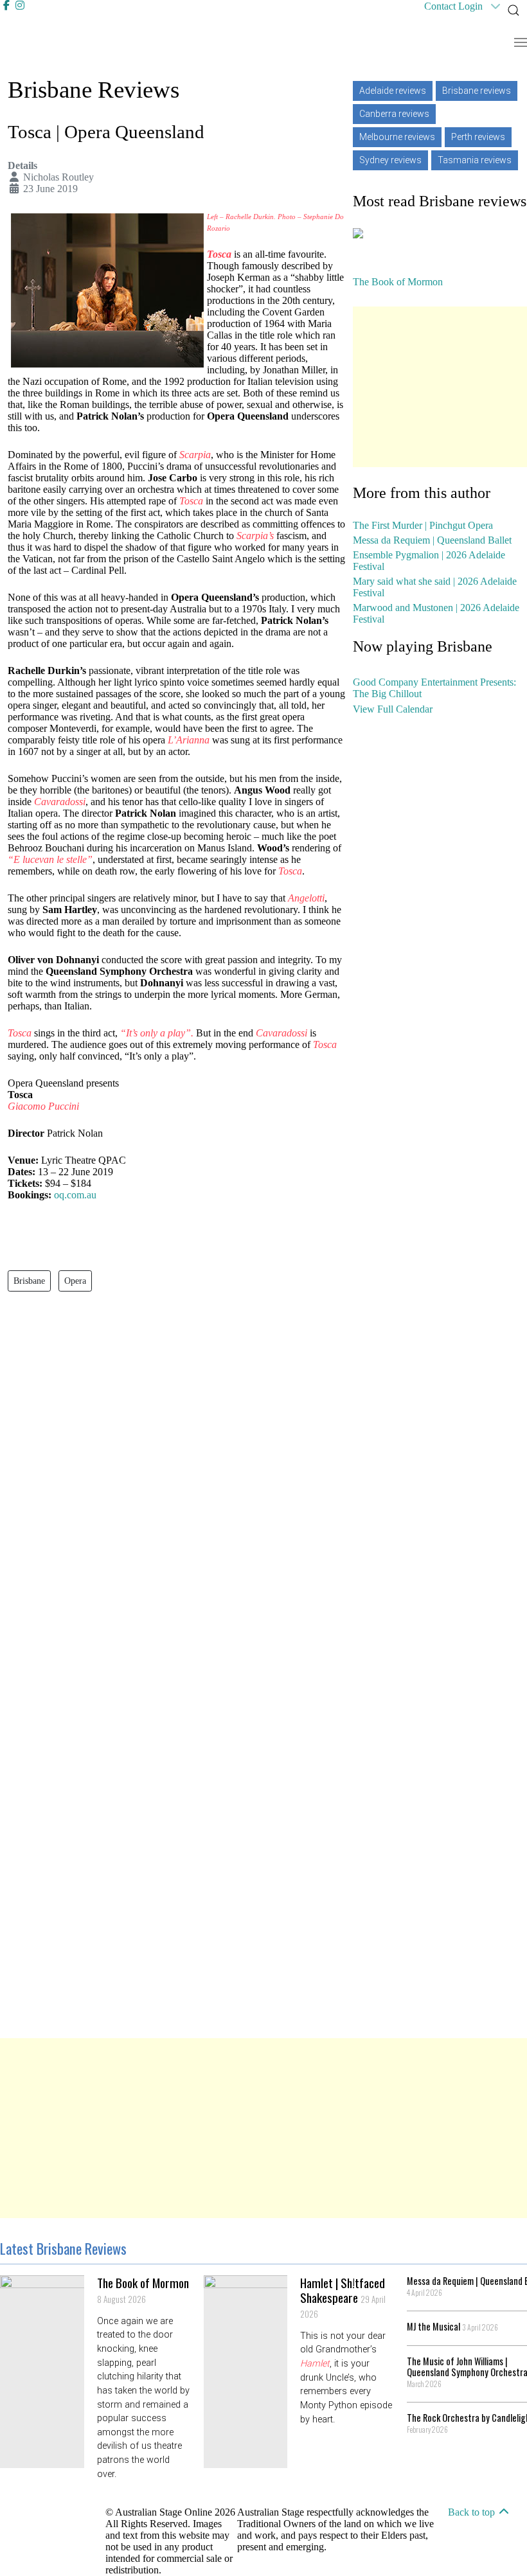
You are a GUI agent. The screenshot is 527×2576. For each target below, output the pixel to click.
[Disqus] (176, 1495)
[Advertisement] (440, 387)
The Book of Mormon (143, 2290)
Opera (75, 1281)
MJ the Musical (452, 2326)
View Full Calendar (393, 709)
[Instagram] (20, 5)
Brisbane (29, 1281)
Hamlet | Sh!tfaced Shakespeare (343, 2297)
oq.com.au (75, 1195)
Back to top (473, 2512)
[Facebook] (8, 5)
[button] (514, 10)
